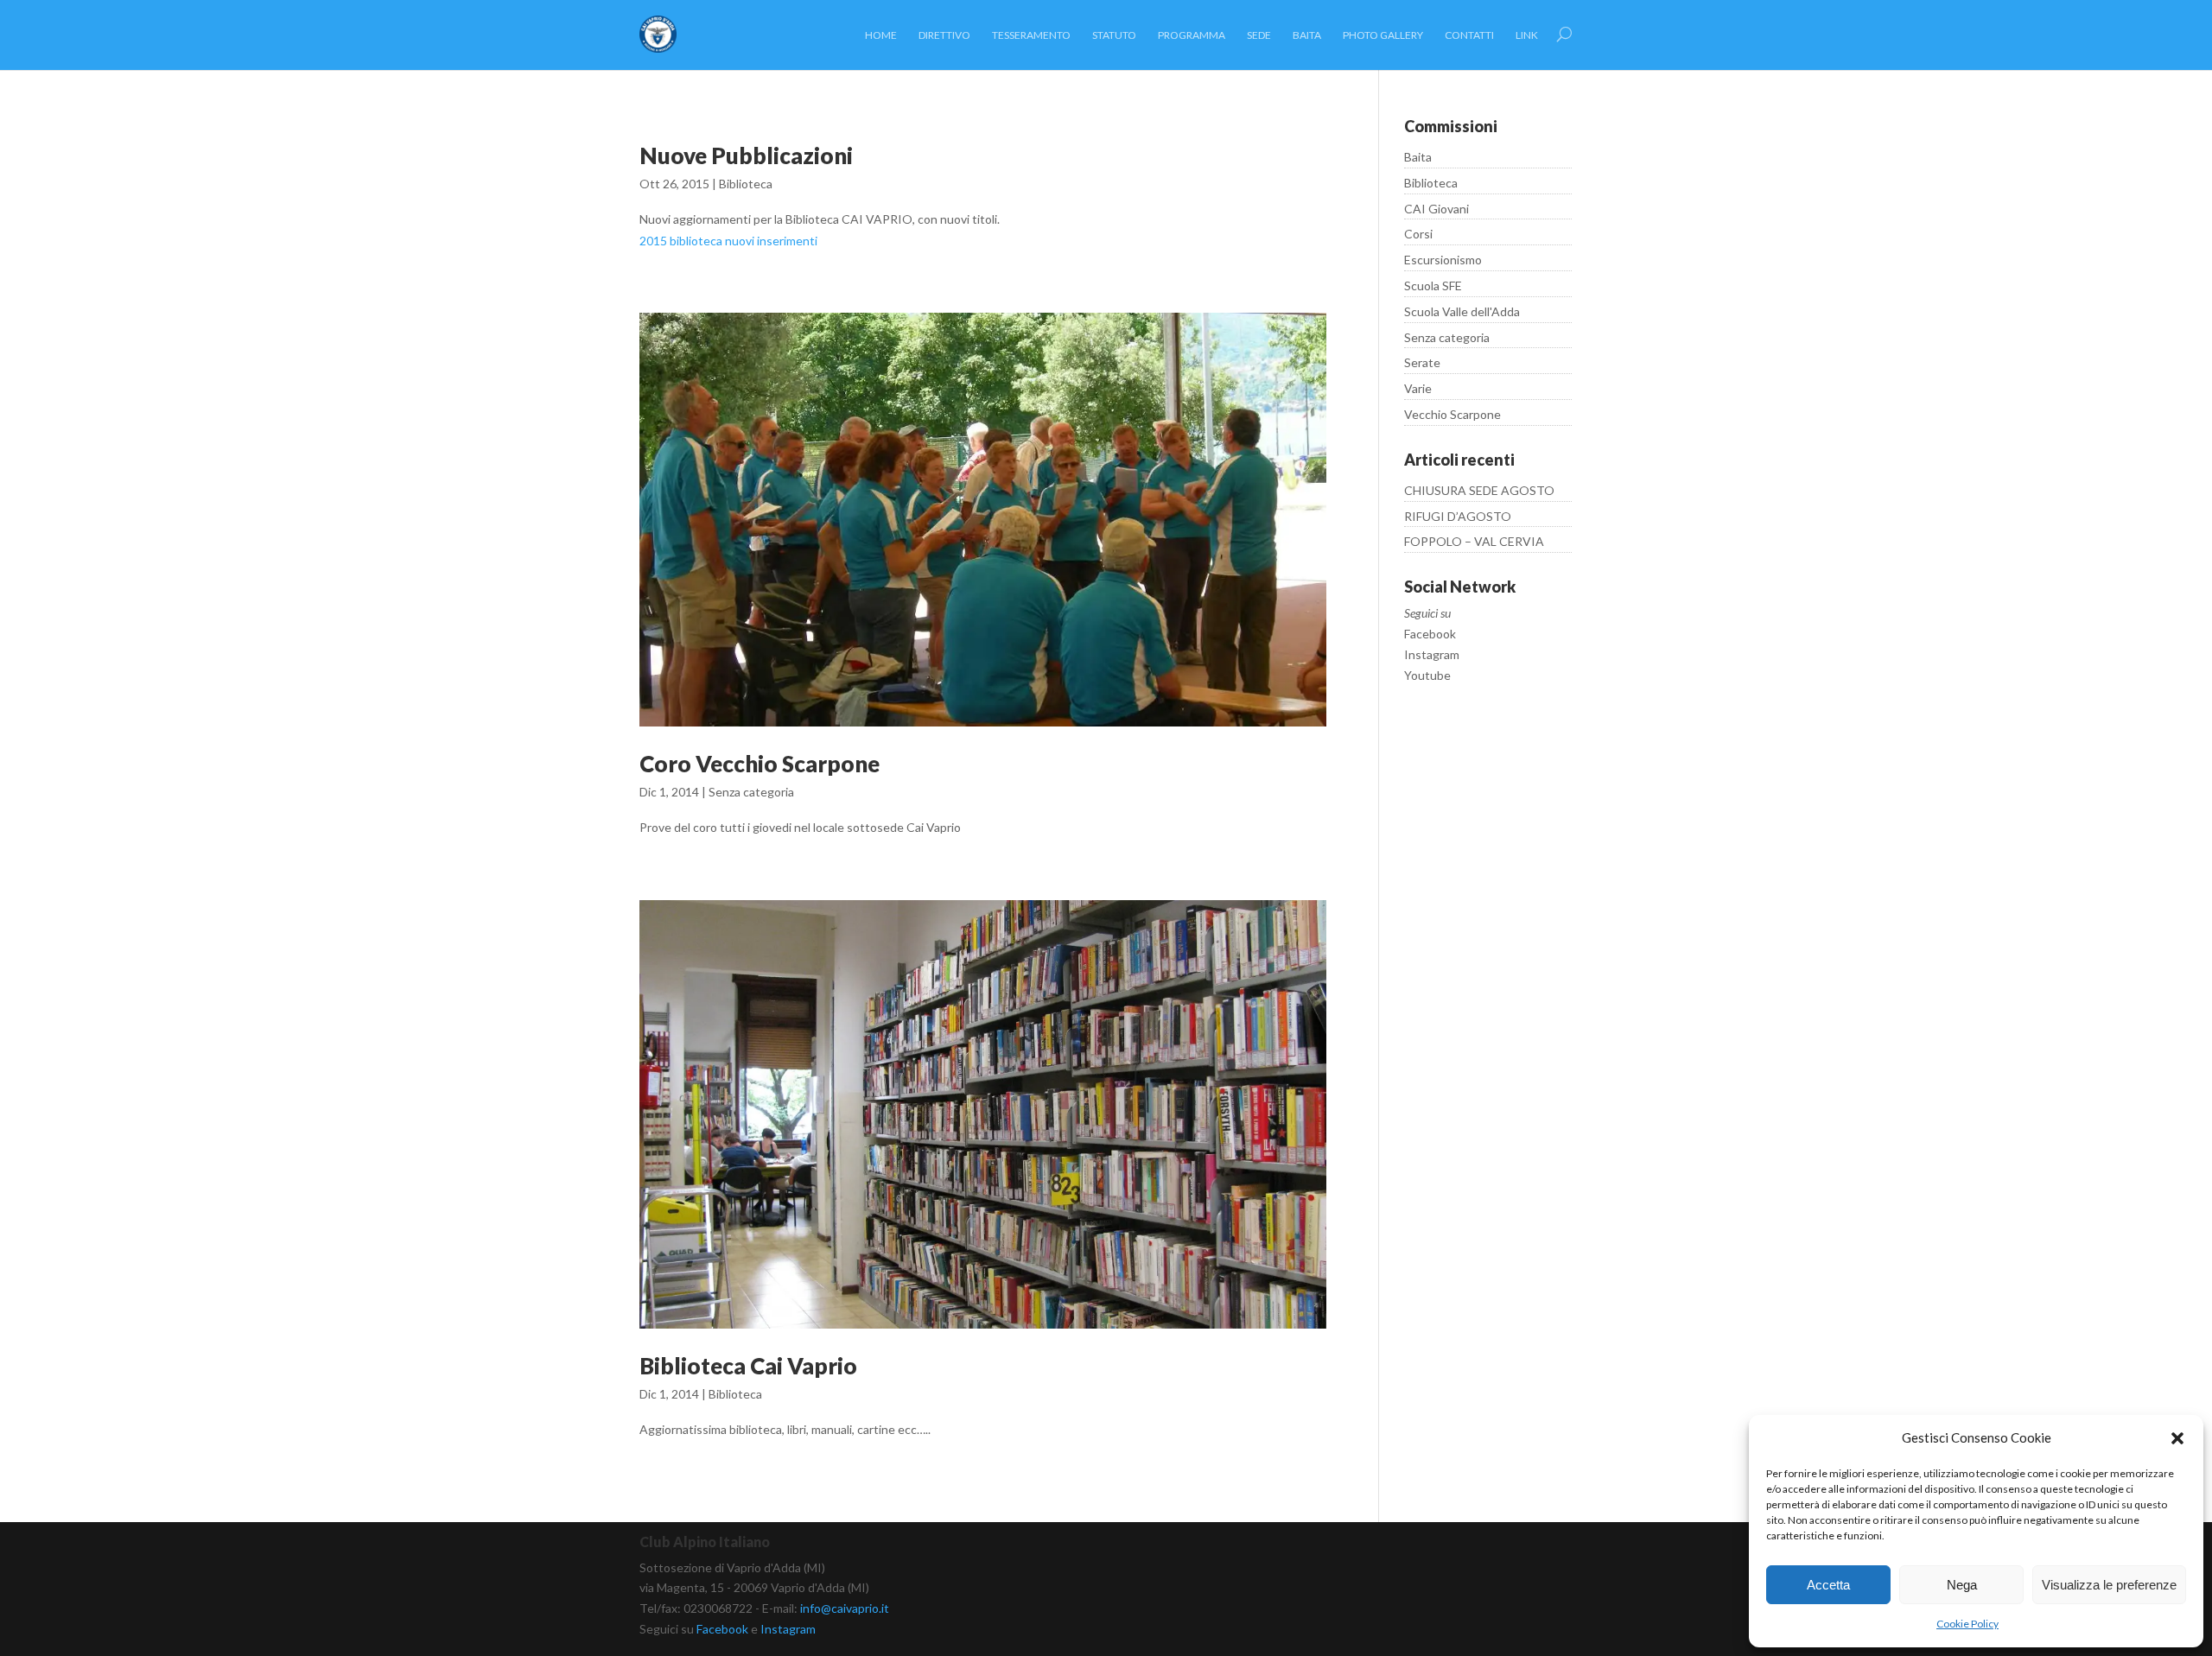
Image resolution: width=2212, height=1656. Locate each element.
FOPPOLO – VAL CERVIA (1474, 541)
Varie (1418, 388)
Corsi (1418, 234)
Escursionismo (1443, 260)
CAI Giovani (1437, 209)
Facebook (1430, 634)
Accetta (1828, 1585)
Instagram (1432, 654)
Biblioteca (746, 184)
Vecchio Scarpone (1452, 414)
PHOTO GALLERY (1383, 35)
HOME (881, 35)
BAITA (1307, 35)
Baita (1418, 157)
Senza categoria (751, 792)
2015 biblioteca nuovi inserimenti (728, 241)
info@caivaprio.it (845, 1608)
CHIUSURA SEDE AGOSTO (1479, 490)
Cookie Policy (1967, 1624)
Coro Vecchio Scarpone (760, 764)
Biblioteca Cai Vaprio (748, 1366)
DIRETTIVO (944, 35)
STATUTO (1114, 35)
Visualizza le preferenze (2109, 1585)
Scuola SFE (1433, 286)
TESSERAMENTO (1031, 35)
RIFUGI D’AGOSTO (1458, 516)
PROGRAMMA (1192, 35)
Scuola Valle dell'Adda (1462, 311)
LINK (1527, 35)
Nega (1962, 1585)
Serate (1422, 362)
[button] (2177, 1438)
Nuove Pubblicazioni (746, 155)
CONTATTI (1469, 35)
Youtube (1427, 675)
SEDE (1259, 35)
